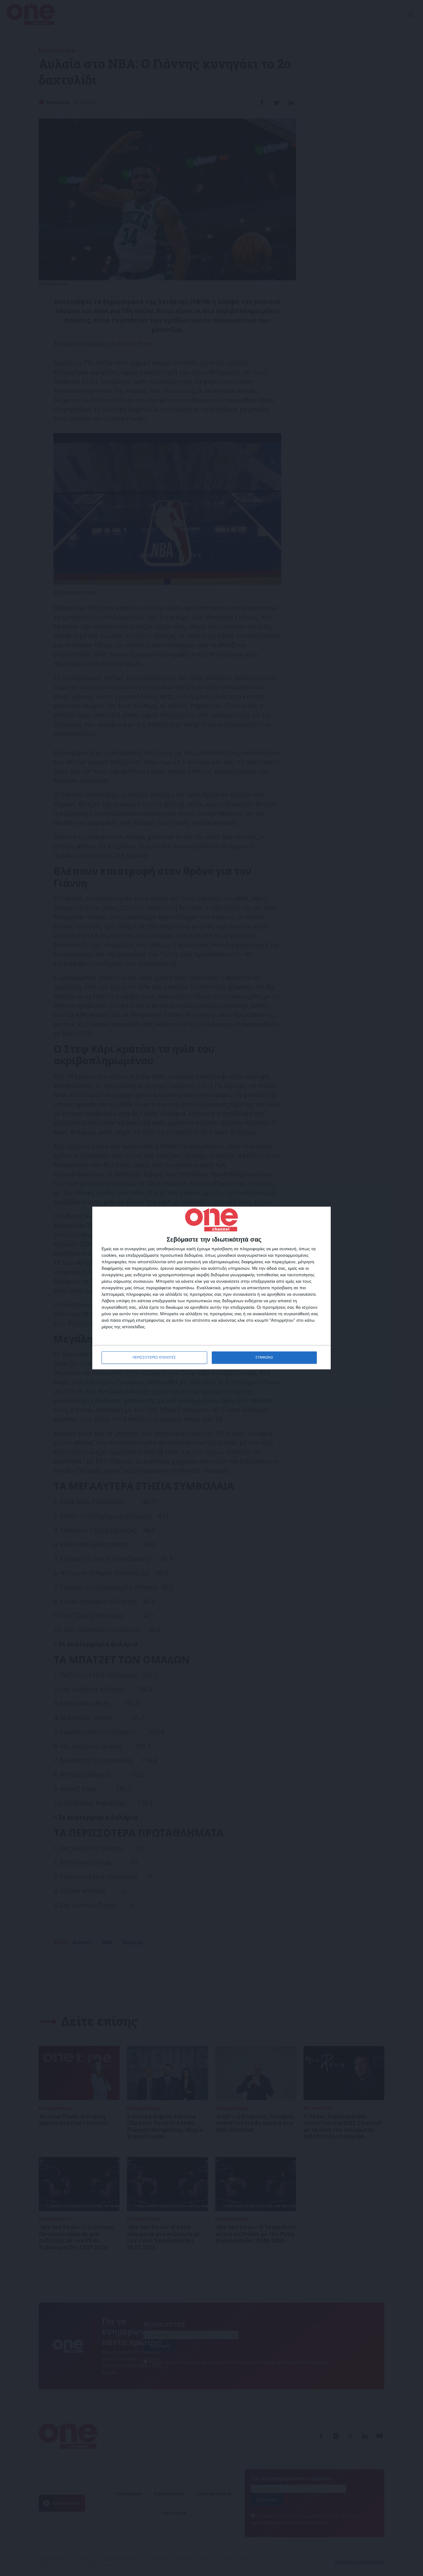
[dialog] (211, 1288)
